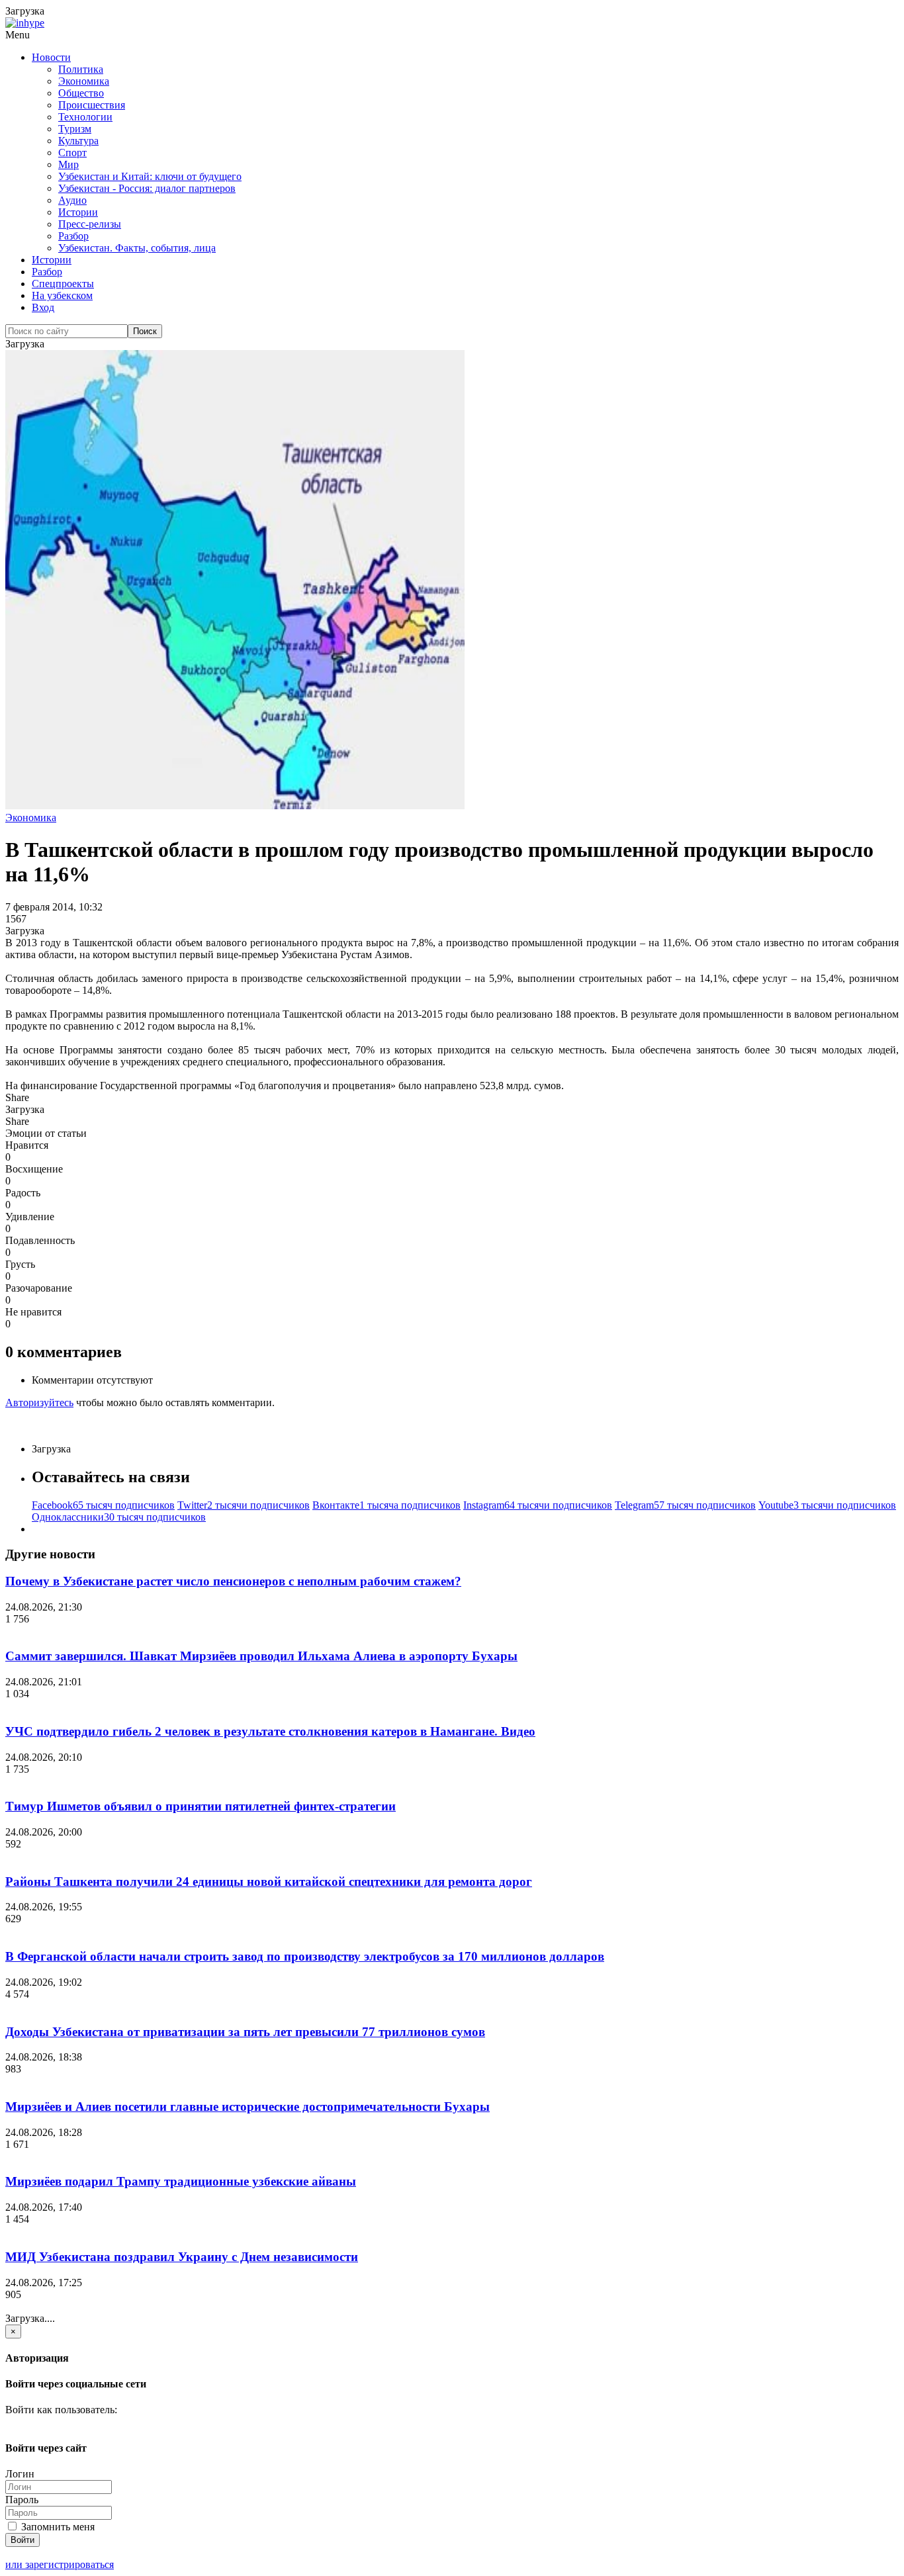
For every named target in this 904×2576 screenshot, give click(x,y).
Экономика (84, 81)
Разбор (73, 236)
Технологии (85, 117)
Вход (43, 307)
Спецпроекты (63, 284)
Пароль (22, 2500)
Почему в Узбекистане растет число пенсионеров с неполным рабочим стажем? (233, 1581)
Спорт (72, 153)
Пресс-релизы (90, 224)
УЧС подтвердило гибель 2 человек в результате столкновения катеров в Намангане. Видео (270, 1731)
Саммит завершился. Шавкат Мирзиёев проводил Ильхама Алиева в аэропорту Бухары (261, 1656)
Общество (81, 93)
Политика (81, 69)
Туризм (75, 129)
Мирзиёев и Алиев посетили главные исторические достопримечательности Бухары (248, 2107)
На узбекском (62, 295)
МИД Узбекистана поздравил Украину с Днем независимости (182, 2257)
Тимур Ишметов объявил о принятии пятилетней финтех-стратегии (201, 1806)
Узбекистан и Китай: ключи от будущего (150, 176)
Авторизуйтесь (39, 1402)
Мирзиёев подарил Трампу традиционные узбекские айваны (181, 2181)
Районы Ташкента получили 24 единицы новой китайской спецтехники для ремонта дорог (269, 1882)
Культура (78, 141)
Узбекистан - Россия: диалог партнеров (147, 188)
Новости (51, 57)
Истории (78, 212)
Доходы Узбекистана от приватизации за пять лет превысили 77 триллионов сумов (245, 2032)
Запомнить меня (57, 2527)
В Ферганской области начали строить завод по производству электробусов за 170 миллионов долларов (305, 1956)
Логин (20, 2474)
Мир (68, 164)
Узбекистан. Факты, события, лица (137, 248)
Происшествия (92, 105)
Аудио (72, 200)
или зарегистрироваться (60, 2564)
